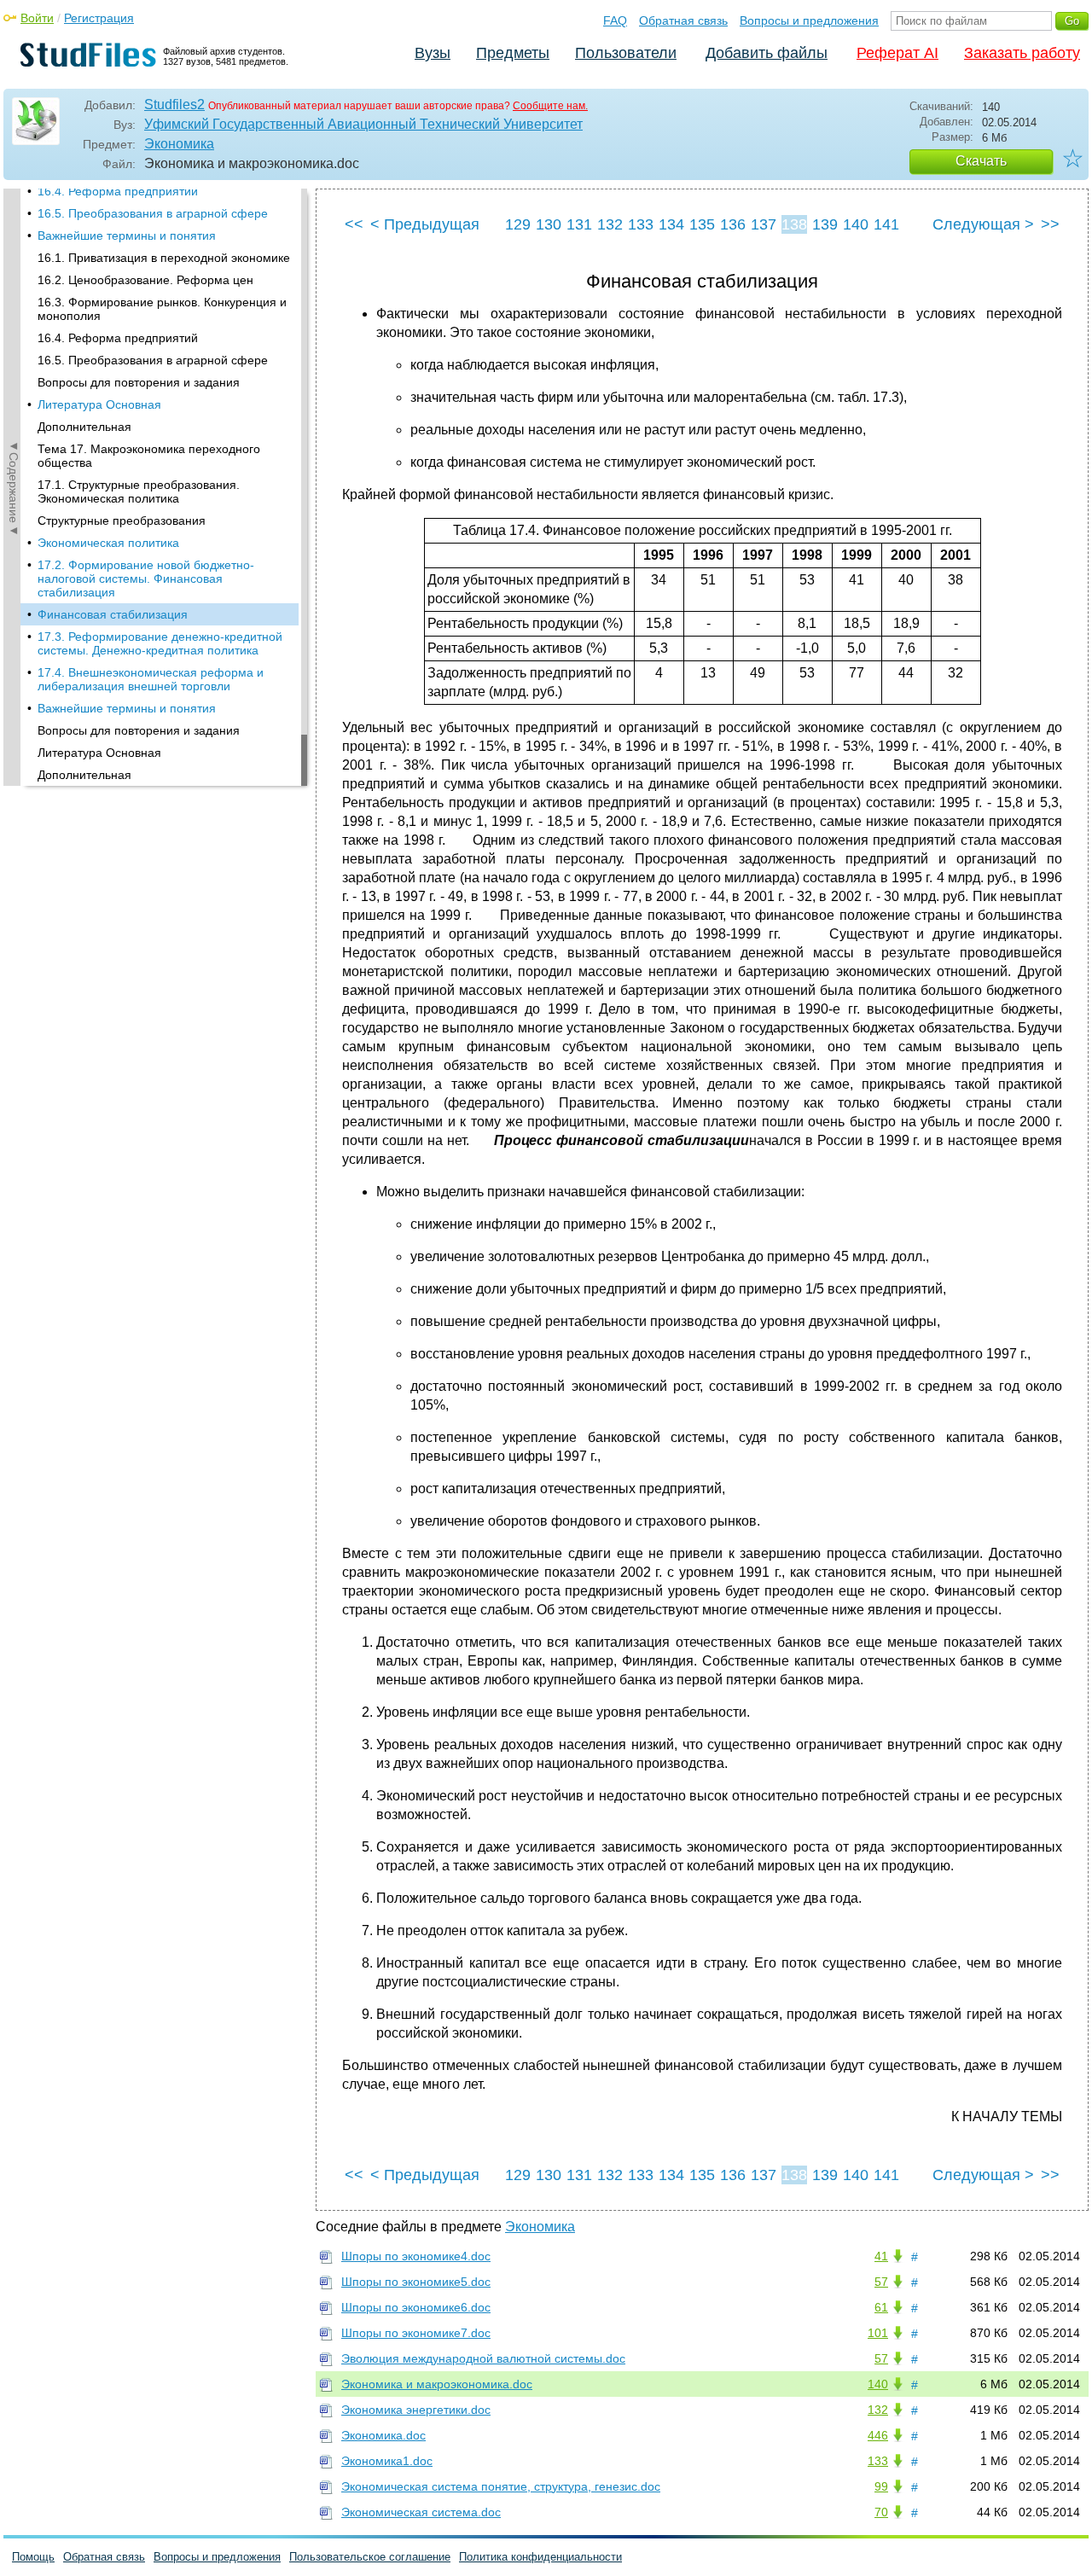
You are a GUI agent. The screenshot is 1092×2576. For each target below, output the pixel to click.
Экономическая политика (108, 543)
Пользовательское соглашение (370, 2557)
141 (886, 224)
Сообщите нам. (550, 106)
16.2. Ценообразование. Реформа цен (145, 280)
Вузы (433, 53)
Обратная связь (683, 20)
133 (641, 224)
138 (794, 224)
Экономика (179, 144)
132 (610, 224)
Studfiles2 (174, 105)
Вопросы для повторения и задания (139, 382)
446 (878, 2435)
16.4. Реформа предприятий (118, 191)
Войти (37, 18)
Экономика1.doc (387, 2461)
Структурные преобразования (122, 520)
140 (856, 224)
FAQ (615, 20)
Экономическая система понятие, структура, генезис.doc (501, 2486)
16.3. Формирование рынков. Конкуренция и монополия (162, 309)
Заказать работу (1022, 53)
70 (881, 2512)
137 (764, 224)
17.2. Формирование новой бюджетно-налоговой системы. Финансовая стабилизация (146, 579)
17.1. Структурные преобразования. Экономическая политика (139, 491)
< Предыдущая (425, 224)
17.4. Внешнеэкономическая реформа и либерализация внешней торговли (151, 679)
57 (881, 2282)
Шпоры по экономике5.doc (416, 2282)
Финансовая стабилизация (113, 614)
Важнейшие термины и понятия (127, 236)
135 (702, 224)
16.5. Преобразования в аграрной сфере (153, 213)
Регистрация (99, 18)
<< (354, 224)
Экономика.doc (383, 2435)
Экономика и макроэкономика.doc (437, 2384)
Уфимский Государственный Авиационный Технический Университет (363, 124)
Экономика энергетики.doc (416, 2410)
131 (579, 224)
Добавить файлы (767, 53)
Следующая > (983, 224)
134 (671, 224)
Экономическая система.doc (421, 2512)
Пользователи (626, 53)
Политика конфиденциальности (540, 2557)
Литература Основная (99, 404)
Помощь (33, 2557)
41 (881, 2256)
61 (881, 2307)
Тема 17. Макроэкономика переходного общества (149, 456)
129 (518, 224)
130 (549, 224)
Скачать (981, 161)
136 (733, 224)
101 (878, 2333)
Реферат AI (897, 53)
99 (881, 2486)
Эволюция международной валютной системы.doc (483, 2358)
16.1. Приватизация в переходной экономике (164, 258)
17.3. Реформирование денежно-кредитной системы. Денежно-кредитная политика (160, 643)
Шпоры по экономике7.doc (416, 2333)
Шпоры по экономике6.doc (416, 2307)
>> (1050, 224)
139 (825, 224)
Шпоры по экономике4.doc (416, 2256)
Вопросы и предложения (809, 20)
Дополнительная (84, 427)
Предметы (513, 53)
